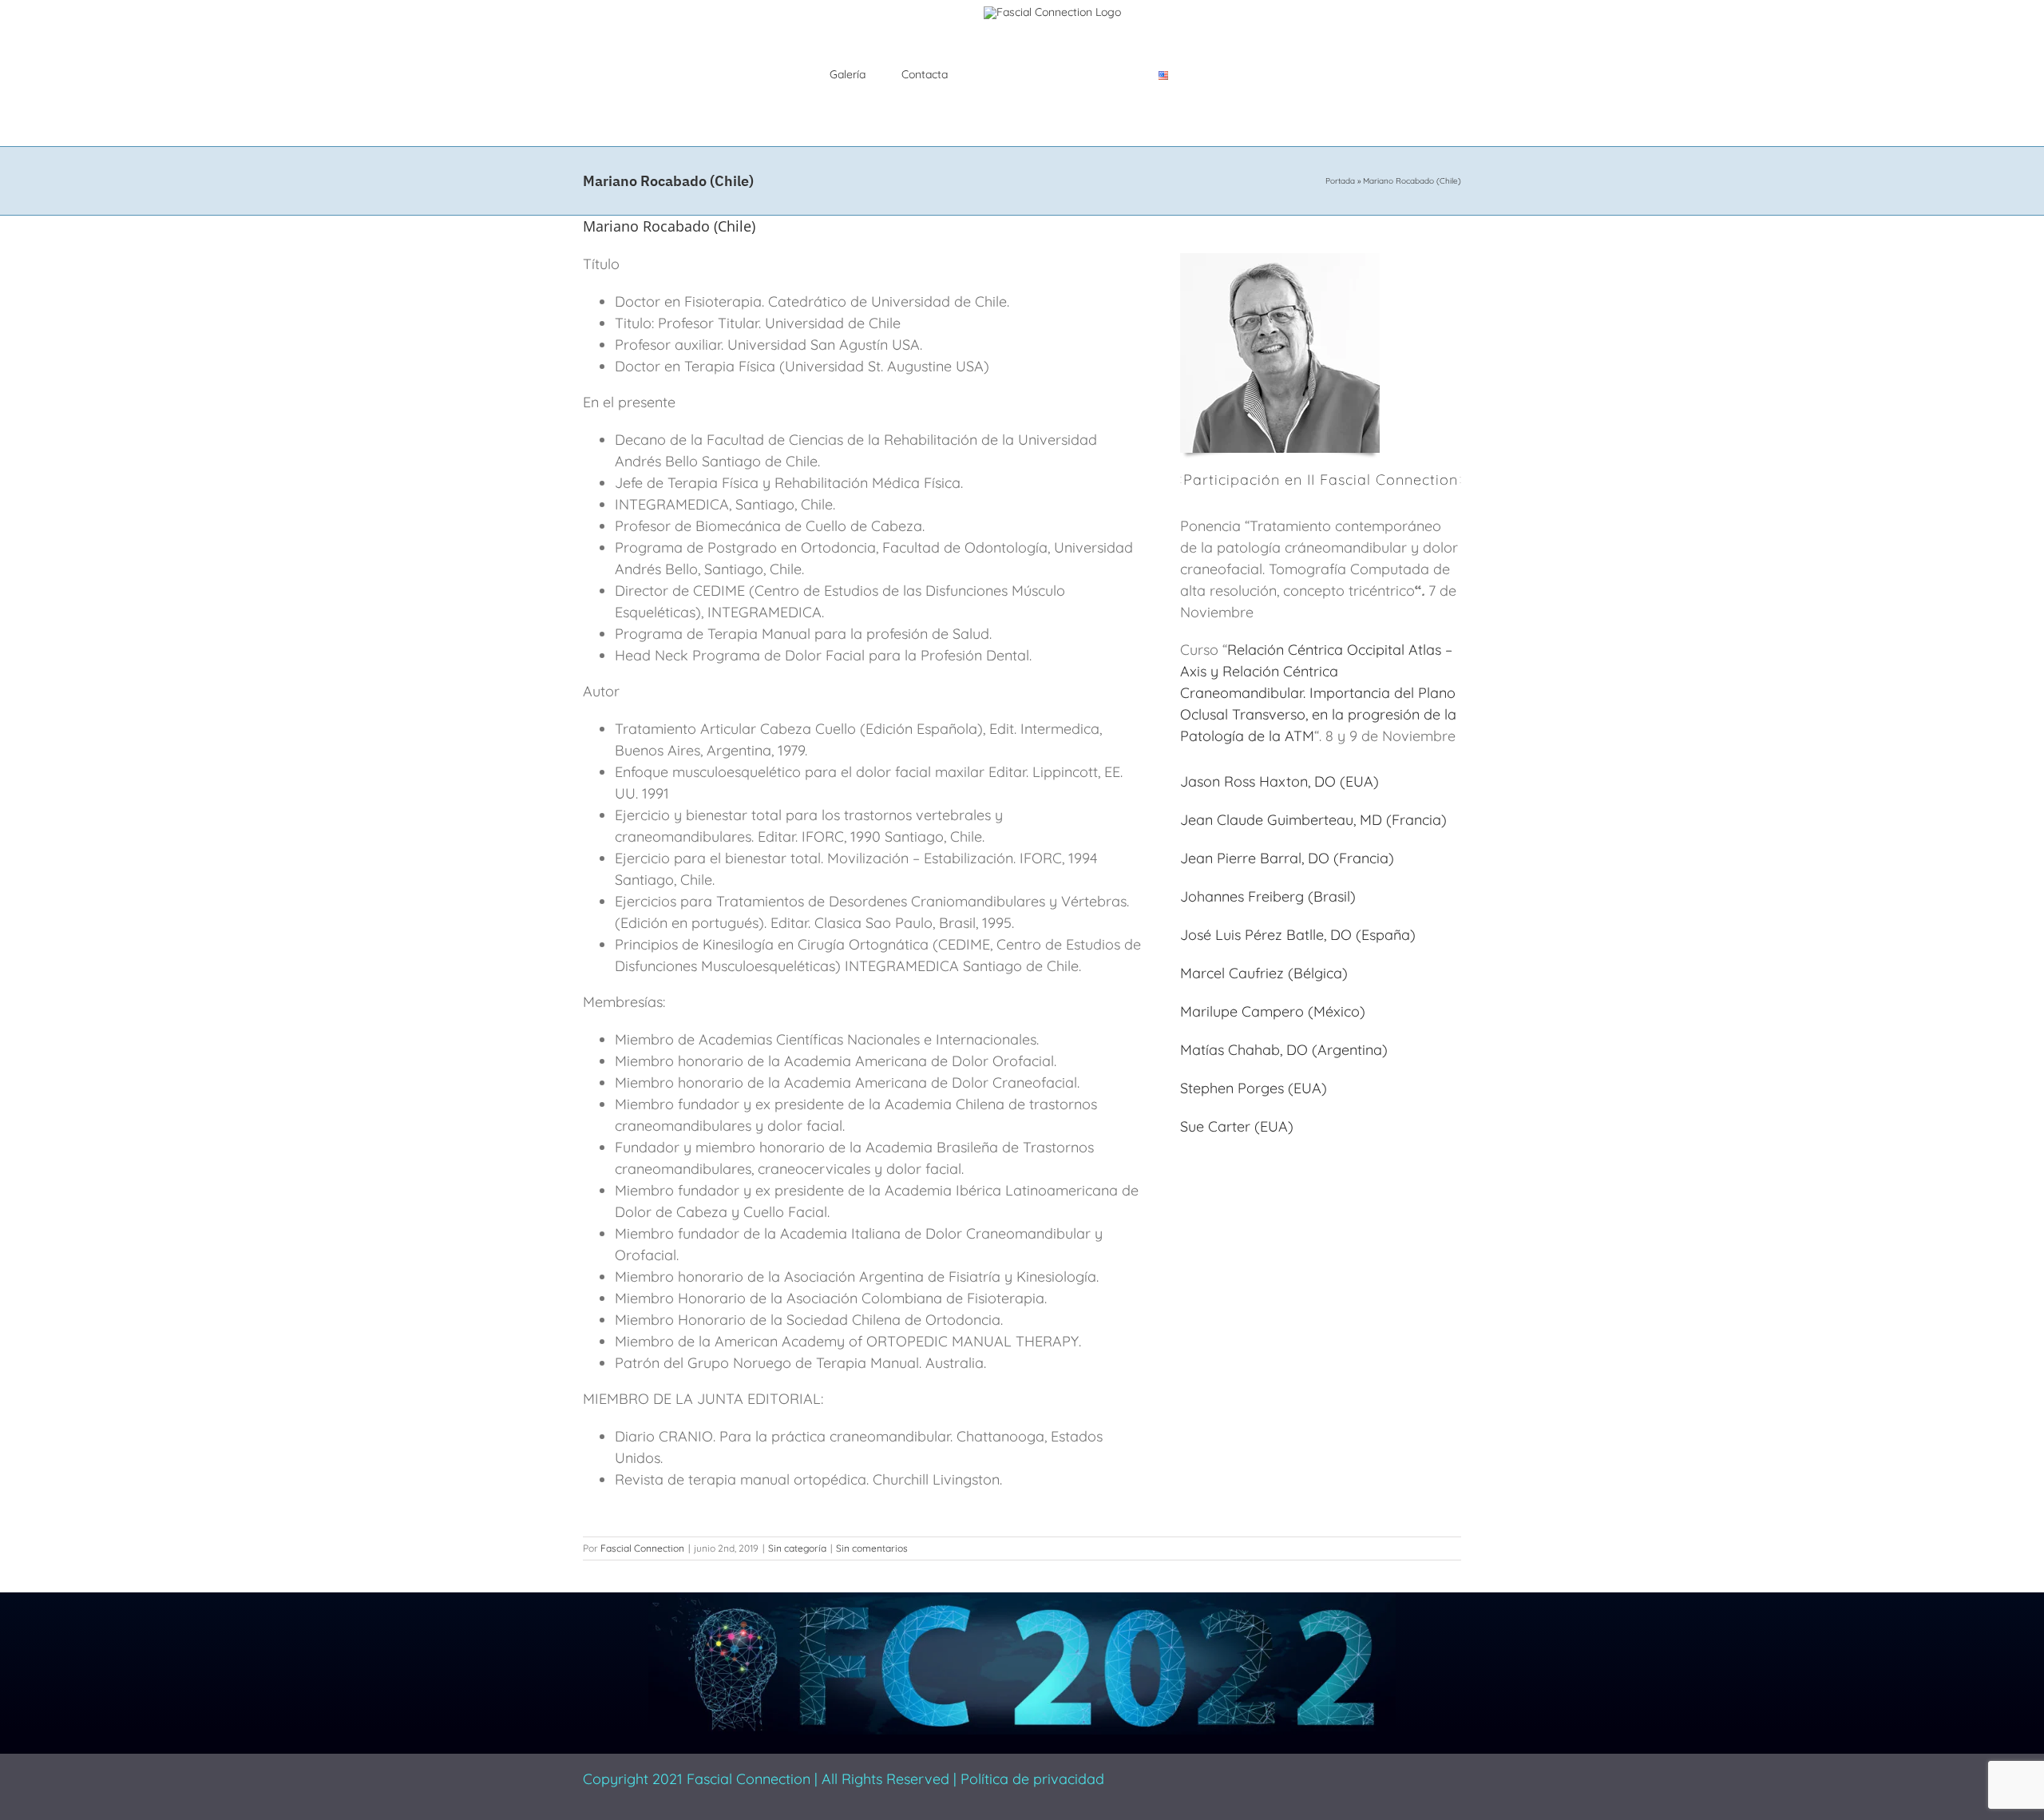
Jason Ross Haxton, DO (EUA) (1279, 781)
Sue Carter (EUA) (1237, 1126)
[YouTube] (1301, 1774)
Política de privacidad (1032, 1779)
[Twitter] (1224, 1774)
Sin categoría (797, 1548)
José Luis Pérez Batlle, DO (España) (1298, 935)
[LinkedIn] (1275, 1774)
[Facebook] (1198, 1774)
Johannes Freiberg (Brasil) (1268, 896)
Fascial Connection (642, 1548)
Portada (1340, 181)
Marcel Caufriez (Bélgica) (1264, 973)
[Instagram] (1250, 1774)
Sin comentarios (872, 1548)
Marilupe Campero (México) (1273, 1011)
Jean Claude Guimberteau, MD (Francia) (1313, 820)
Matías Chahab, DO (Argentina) (1284, 1050)
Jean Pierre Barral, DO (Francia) (1287, 858)
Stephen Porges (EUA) (1254, 1088)
